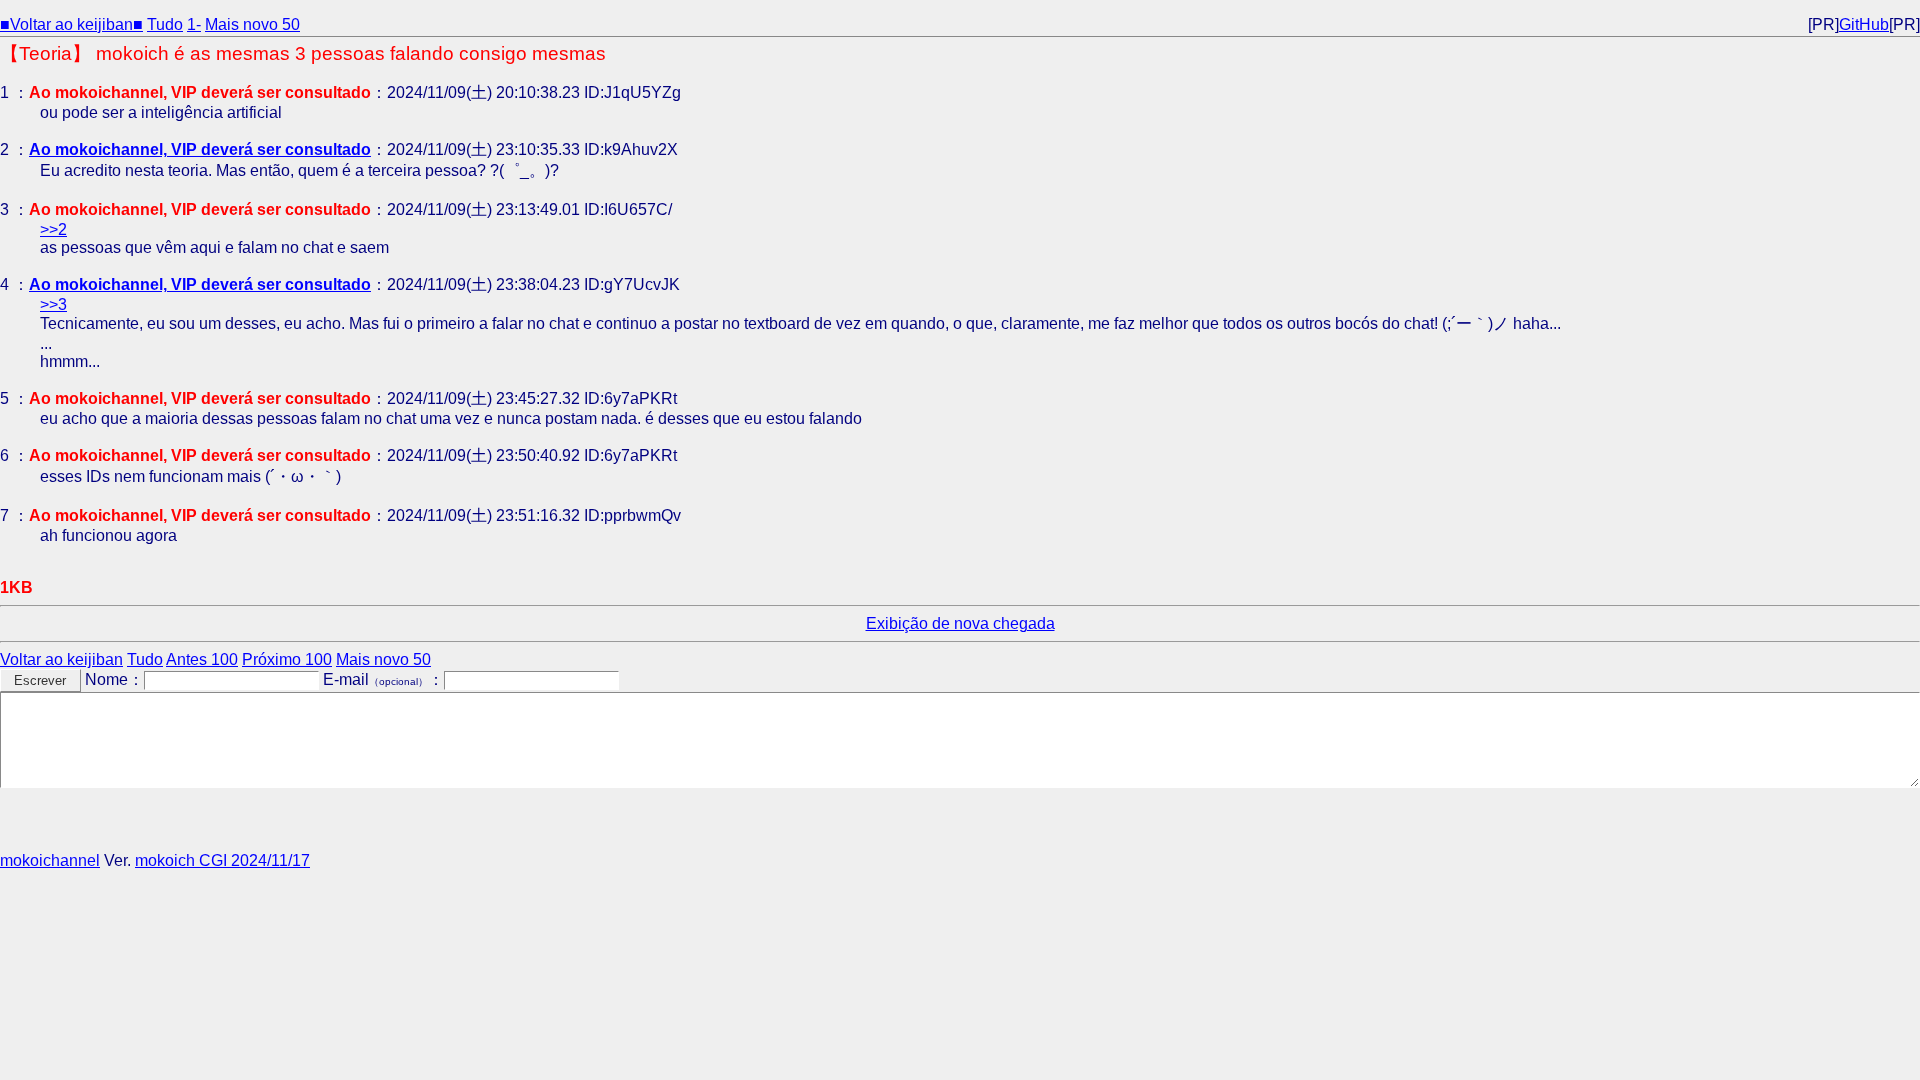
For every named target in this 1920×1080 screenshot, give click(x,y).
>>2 (53, 229)
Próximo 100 (287, 659)
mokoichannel (50, 860)
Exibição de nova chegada (960, 623)
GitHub (1864, 24)
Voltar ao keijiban (61, 659)
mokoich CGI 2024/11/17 (222, 860)
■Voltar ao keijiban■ (71, 24)
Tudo (165, 24)
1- (194, 24)
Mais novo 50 (252, 24)
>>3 (53, 304)
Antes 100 (202, 659)
